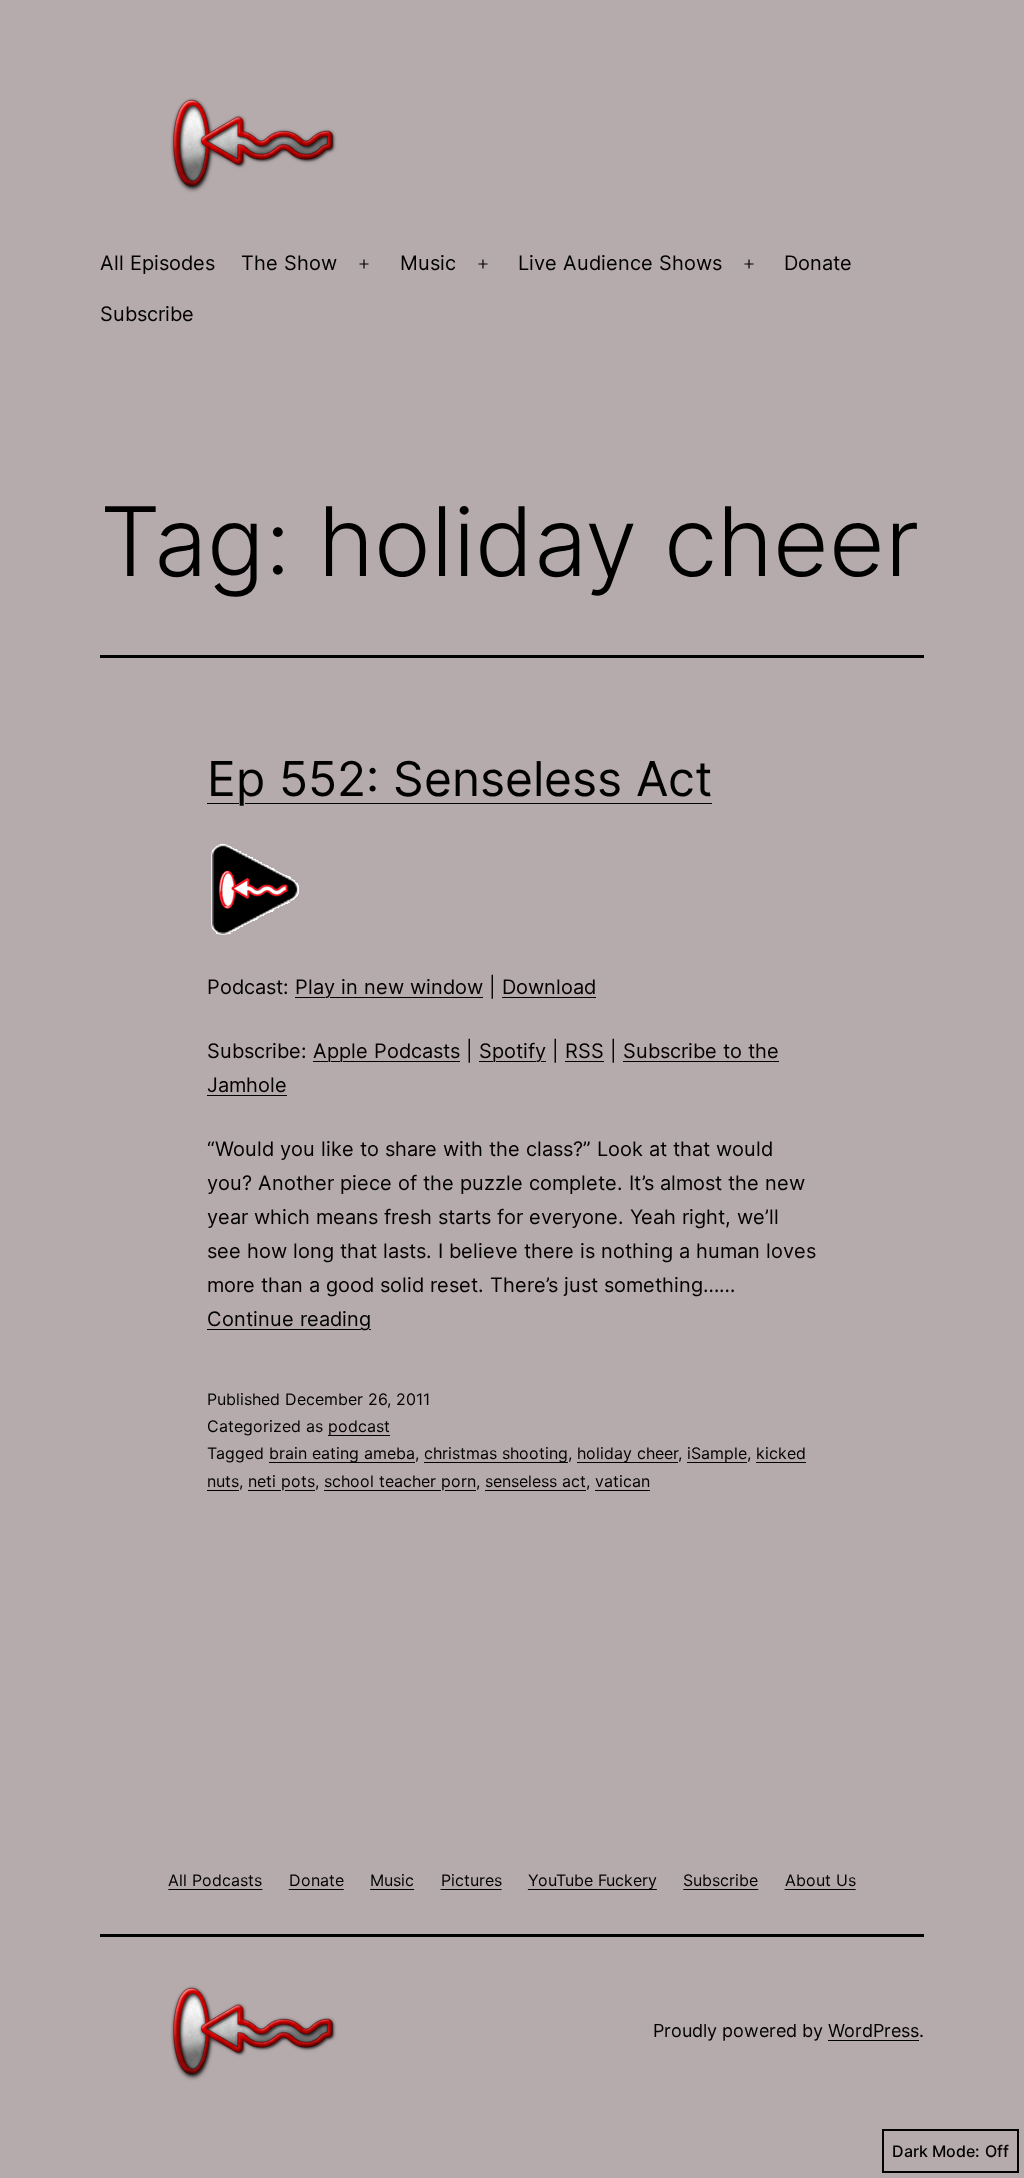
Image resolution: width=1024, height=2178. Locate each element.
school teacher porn (400, 1481)
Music (428, 263)
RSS (584, 1051)
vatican (622, 1481)
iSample (717, 1453)
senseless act (535, 1481)
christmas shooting (496, 1453)
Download (549, 987)
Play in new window (389, 987)
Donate (818, 263)
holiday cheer (627, 1453)
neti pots (281, 1481)
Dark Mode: (936, 2151)
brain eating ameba (342, 1453)
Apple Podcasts (386, 1051)
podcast (359, 1426)
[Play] (257, 888)
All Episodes (157, 263)
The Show (289, 263)
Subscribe (147, 314)
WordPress (873, 2030)
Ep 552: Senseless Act (459, 778)
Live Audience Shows (620, 263)
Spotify (512, 1051)
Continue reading (289, 1319)
